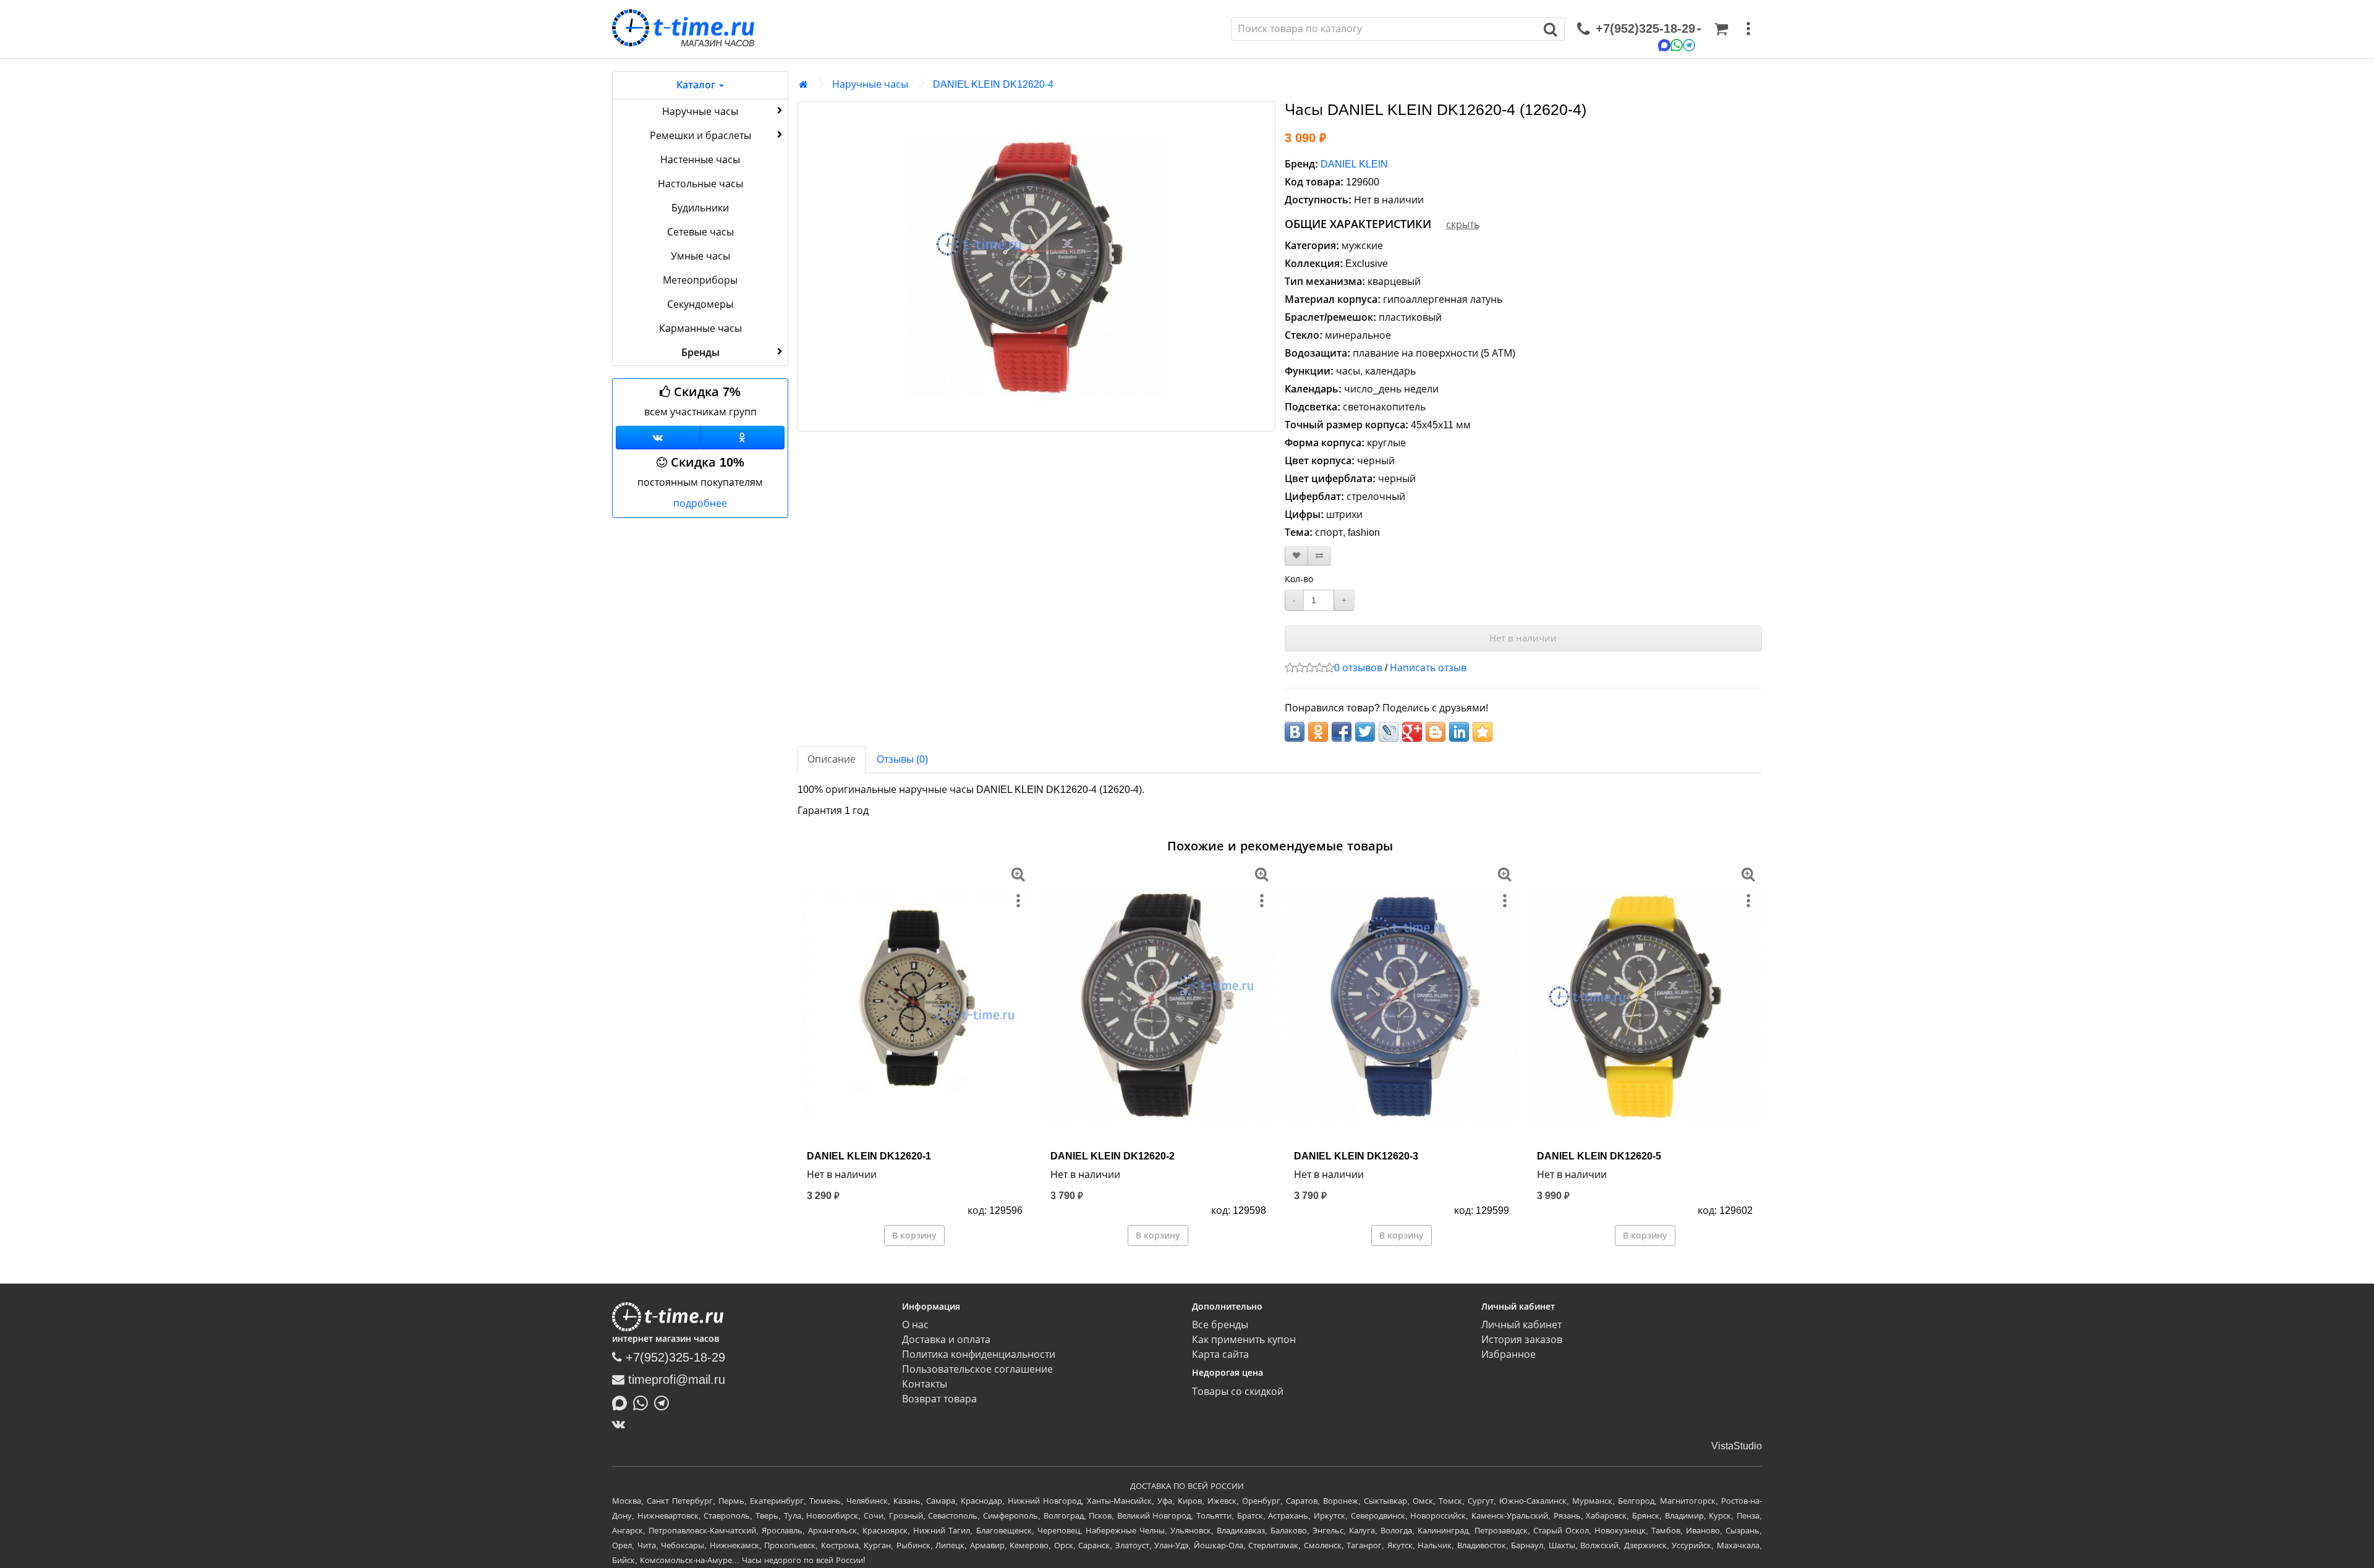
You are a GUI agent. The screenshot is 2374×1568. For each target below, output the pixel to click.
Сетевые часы (700, 232)
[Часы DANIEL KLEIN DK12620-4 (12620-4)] (1036, 266)
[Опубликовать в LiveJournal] (1389, 732)
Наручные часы (700, 112)
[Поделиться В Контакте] (1295, 732)
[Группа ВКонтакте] (658, 438)
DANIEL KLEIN (1354, 164)
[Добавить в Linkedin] (1459, 732)
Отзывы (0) (902, 759)
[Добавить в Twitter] (1365, 732)
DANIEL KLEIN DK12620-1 (869, 1156)
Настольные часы (700, 184)
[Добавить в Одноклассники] (1318, 732)
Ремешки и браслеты (700, 136)
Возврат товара (939, 1399)
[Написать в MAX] (623, 1402)
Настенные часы (700, 160)
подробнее (700, 503)
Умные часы (700, 256)
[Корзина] (1721, 29)
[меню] (1748, 29)
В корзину (914, 1235)
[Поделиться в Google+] (1412, 732)
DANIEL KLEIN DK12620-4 (993, 84)
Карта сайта (1220, 1354)
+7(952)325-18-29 (674, 1357)
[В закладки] (1296, 556)
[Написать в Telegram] (665, 1402)
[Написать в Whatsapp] (644, 1402)
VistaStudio (1737, 1446)
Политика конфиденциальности (979, 1354)
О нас (915, 1325)
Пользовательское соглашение (977, 1369)
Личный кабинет (1521, 1325)
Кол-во (1299, 579)
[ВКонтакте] (622, 1424)
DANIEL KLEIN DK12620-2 (1113, 1156)
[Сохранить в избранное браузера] (1483, 732)
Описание (832, 759)
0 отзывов (1358, 668)
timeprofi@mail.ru (675, 1379)
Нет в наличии (1523, 638)
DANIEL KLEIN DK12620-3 (1356, 1156)
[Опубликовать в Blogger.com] (1436, 732)
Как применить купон (1244, 1340)
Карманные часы (700, 328)
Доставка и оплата (946, 1340)
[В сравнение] (1319, 556)
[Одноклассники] (743, 438)
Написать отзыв (1428, 668)
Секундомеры (700, 304)
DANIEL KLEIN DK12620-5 (1599, 1156)
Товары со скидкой (1238, 1392)
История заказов (1522, 1340)
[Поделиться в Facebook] (1342, 732)
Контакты (925, 1384)
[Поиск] (1551, 29)
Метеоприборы (700, 280)
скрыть (1463, 225)
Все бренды (1220, 1325)
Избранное (1508, 1354)
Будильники (700, 208)
